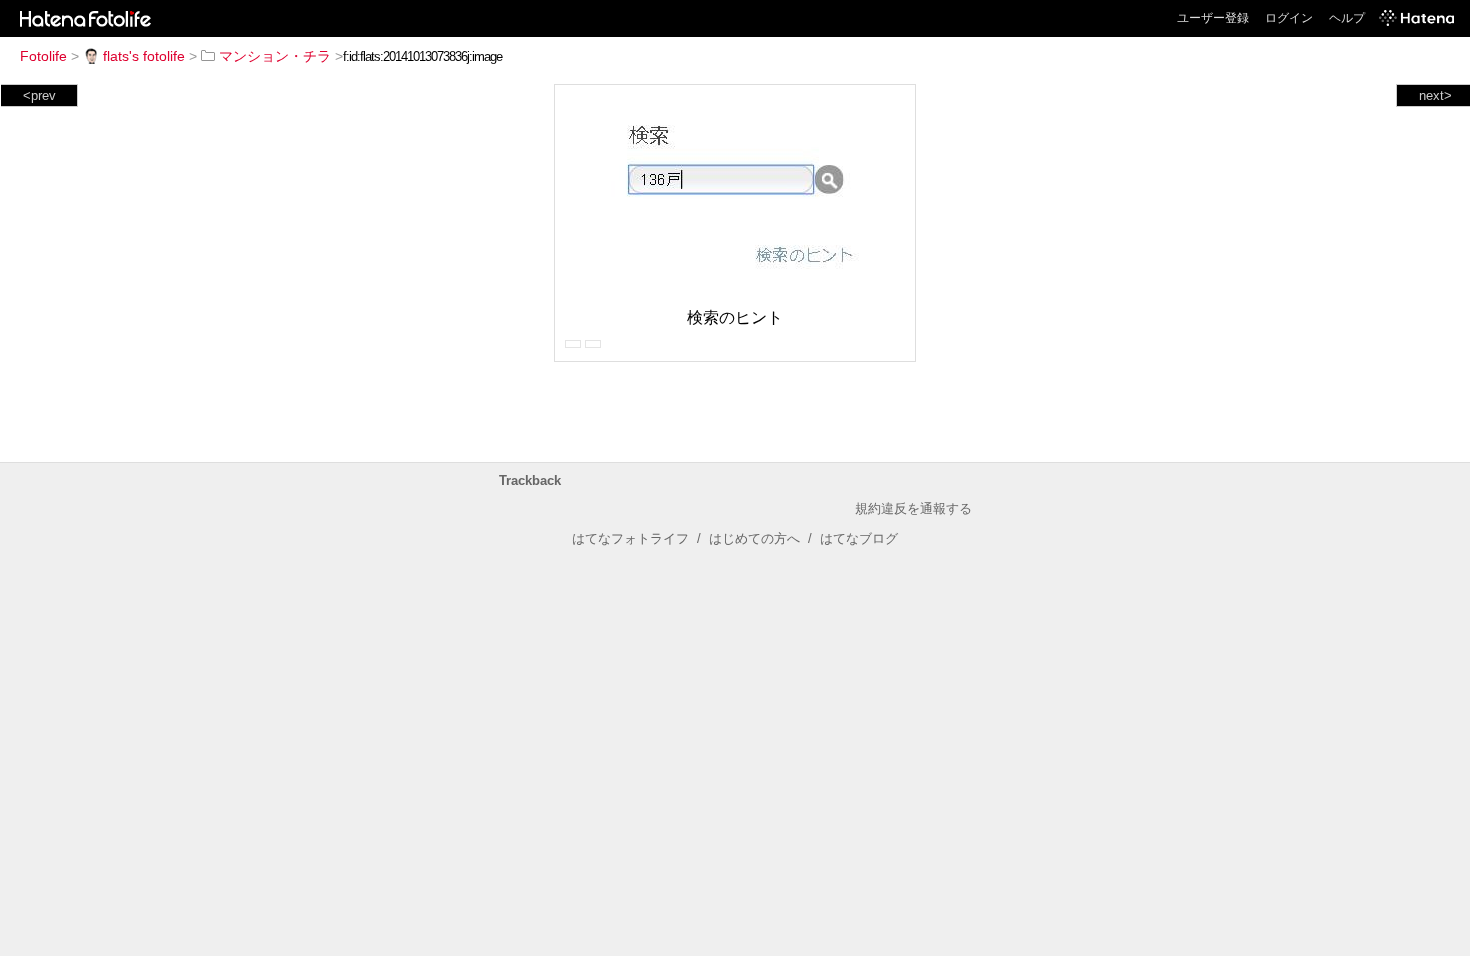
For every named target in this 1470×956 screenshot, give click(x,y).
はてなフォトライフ (630, 538)
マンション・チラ (275, 56)
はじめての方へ (754, 538)
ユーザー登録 (1213, 18)
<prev (39, 95)
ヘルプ (1347, 18)
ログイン (1289, 18)
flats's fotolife (144, 56)
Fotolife (43, 56)
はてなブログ (859, 538)
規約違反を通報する (913, 508)
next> (1435, 95)
